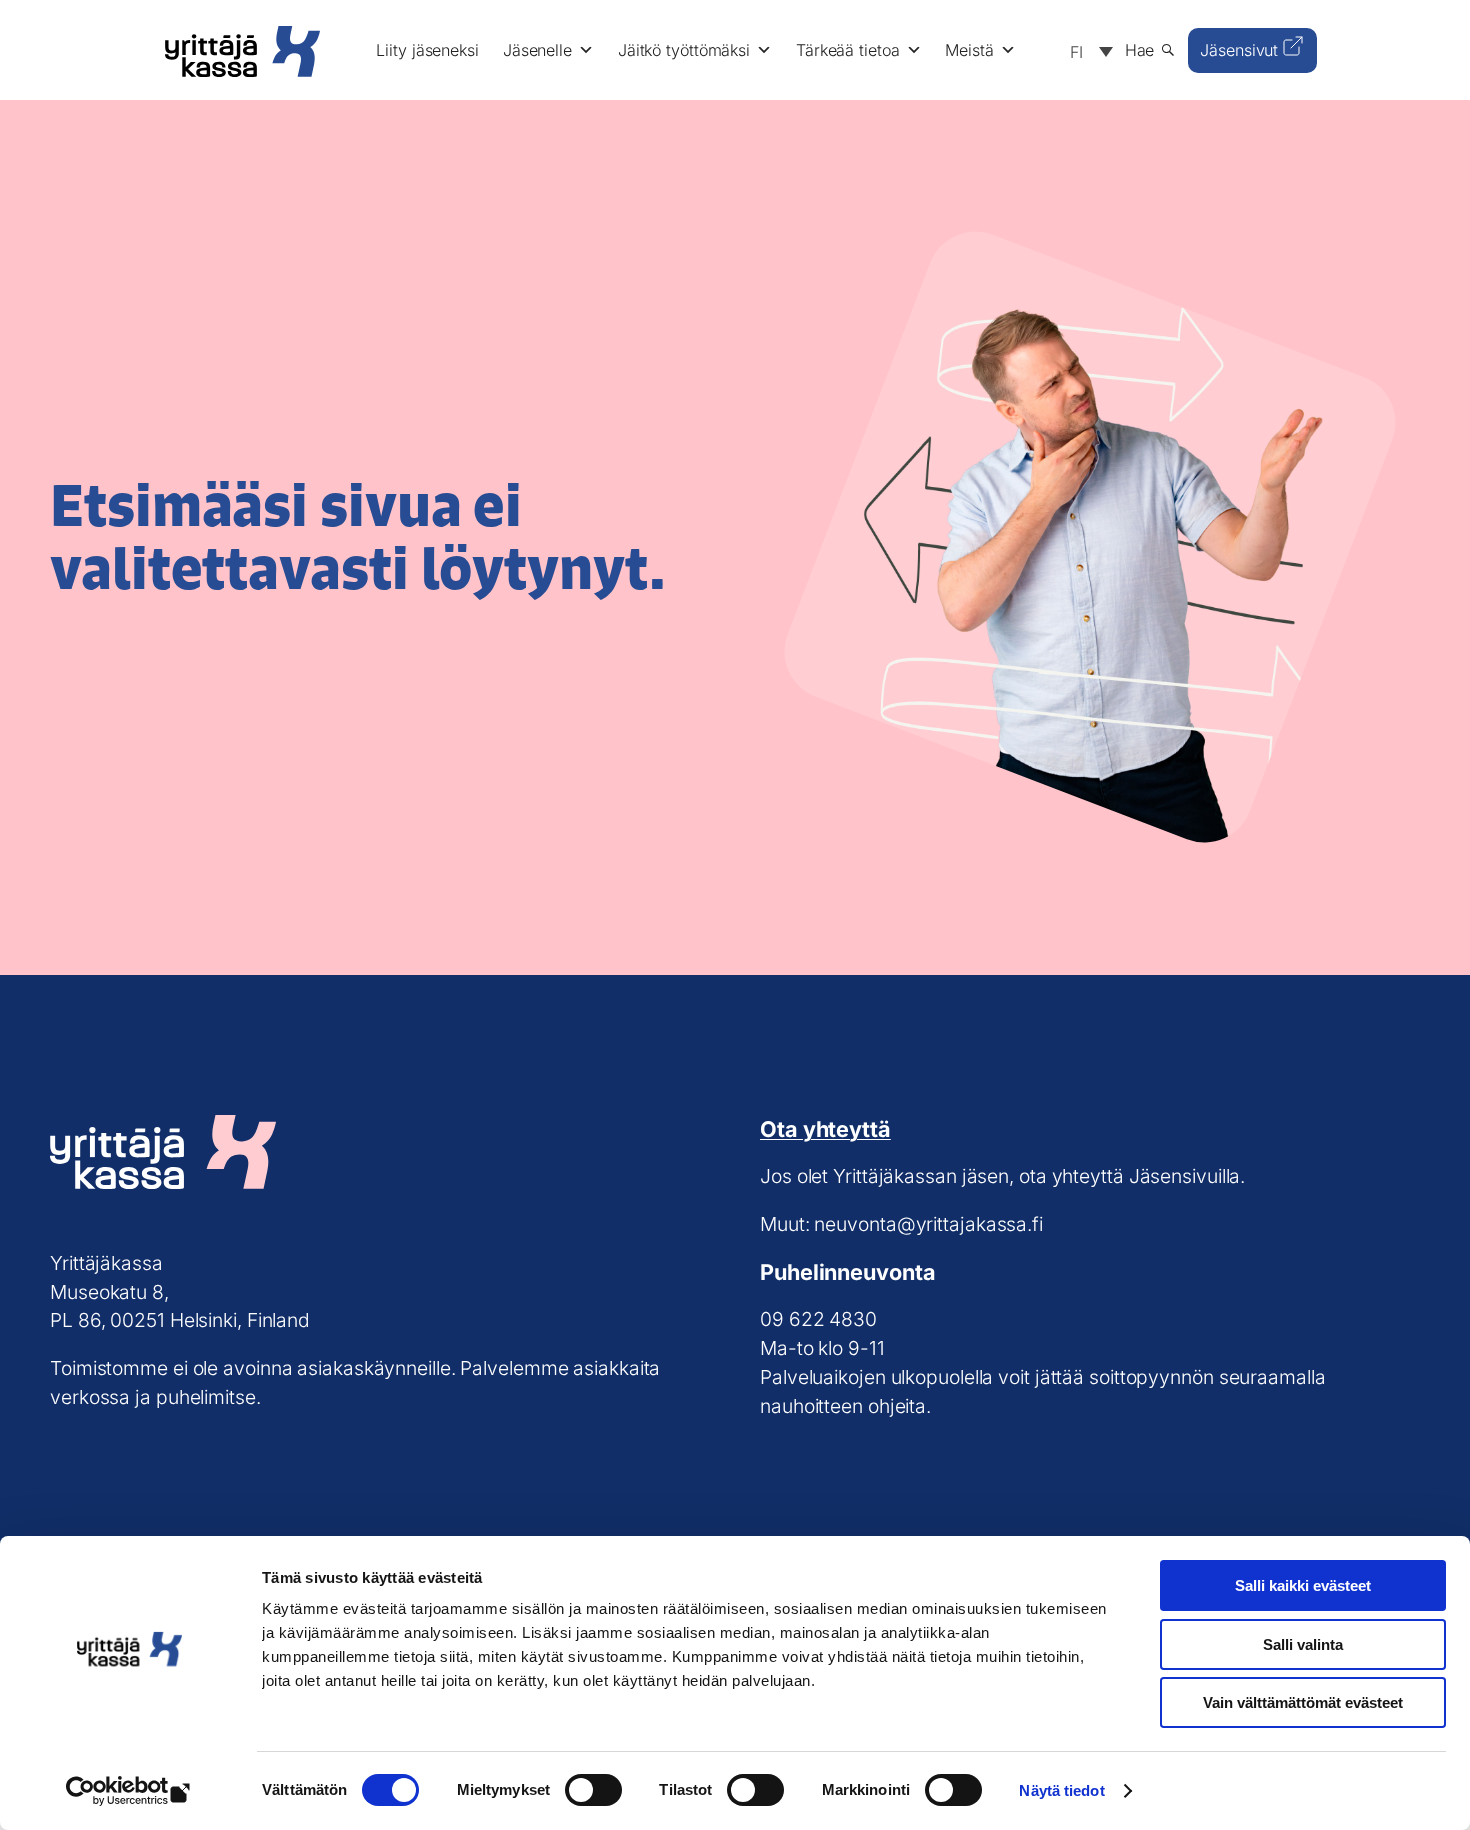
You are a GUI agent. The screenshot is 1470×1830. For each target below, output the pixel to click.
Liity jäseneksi (427, 50)
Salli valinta (1303, 1644)
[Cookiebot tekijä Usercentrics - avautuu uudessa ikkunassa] (129, 1791)
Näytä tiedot (1061, 1790)
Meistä (969, 50)
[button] (1086, 50)
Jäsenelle (537, 50)
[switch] (593, 1790)
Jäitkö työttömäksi (684, 50)
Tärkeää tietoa (848, 50)
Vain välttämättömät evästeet (1303, 1702)
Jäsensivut (1239, 50)
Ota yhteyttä (825, 1129)
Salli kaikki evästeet (1303, 1585)
